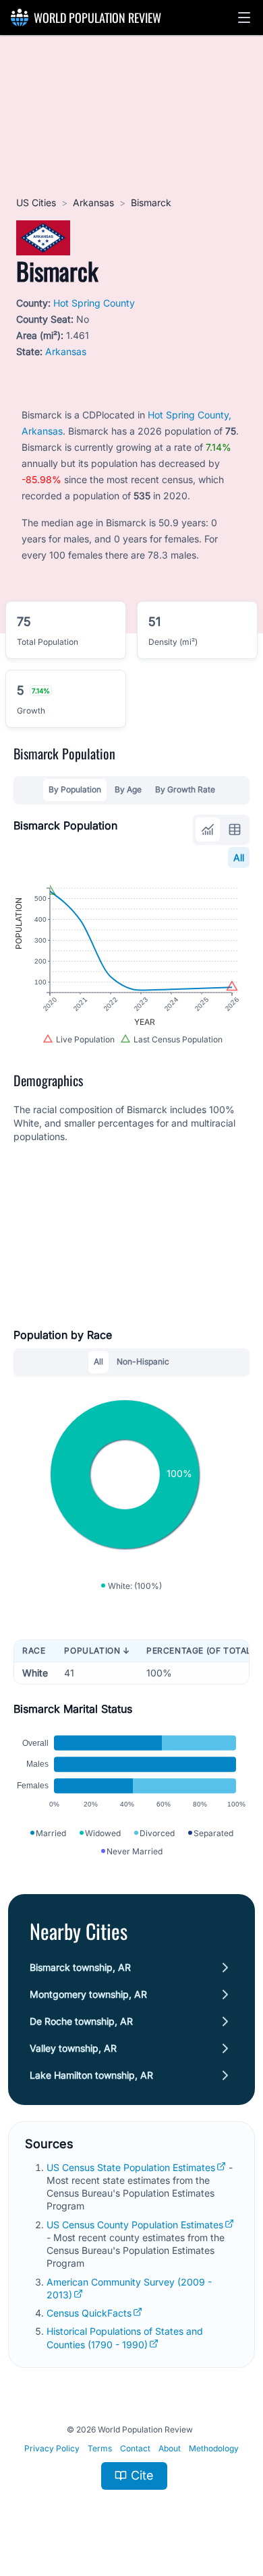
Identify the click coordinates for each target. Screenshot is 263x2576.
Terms (100, 2448)
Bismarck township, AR (80, 1967)
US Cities (36, 202)
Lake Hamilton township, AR (91, 2075)
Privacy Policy (52, 2448)
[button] (244, 18)
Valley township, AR (73, 2048)
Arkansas (93, 202)
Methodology (214, 2448)
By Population (75, 789)
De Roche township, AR (81, 2021)
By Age (128, 789)
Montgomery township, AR (88, 1994)
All (239, 857)
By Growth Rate (185, 789)
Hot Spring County (94, 303)
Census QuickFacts (89, 2313)
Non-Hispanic (143, 1361)
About (170, 2448)
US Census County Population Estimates (135, 2225)
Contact (135, 2448)
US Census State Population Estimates (131, 2167)
